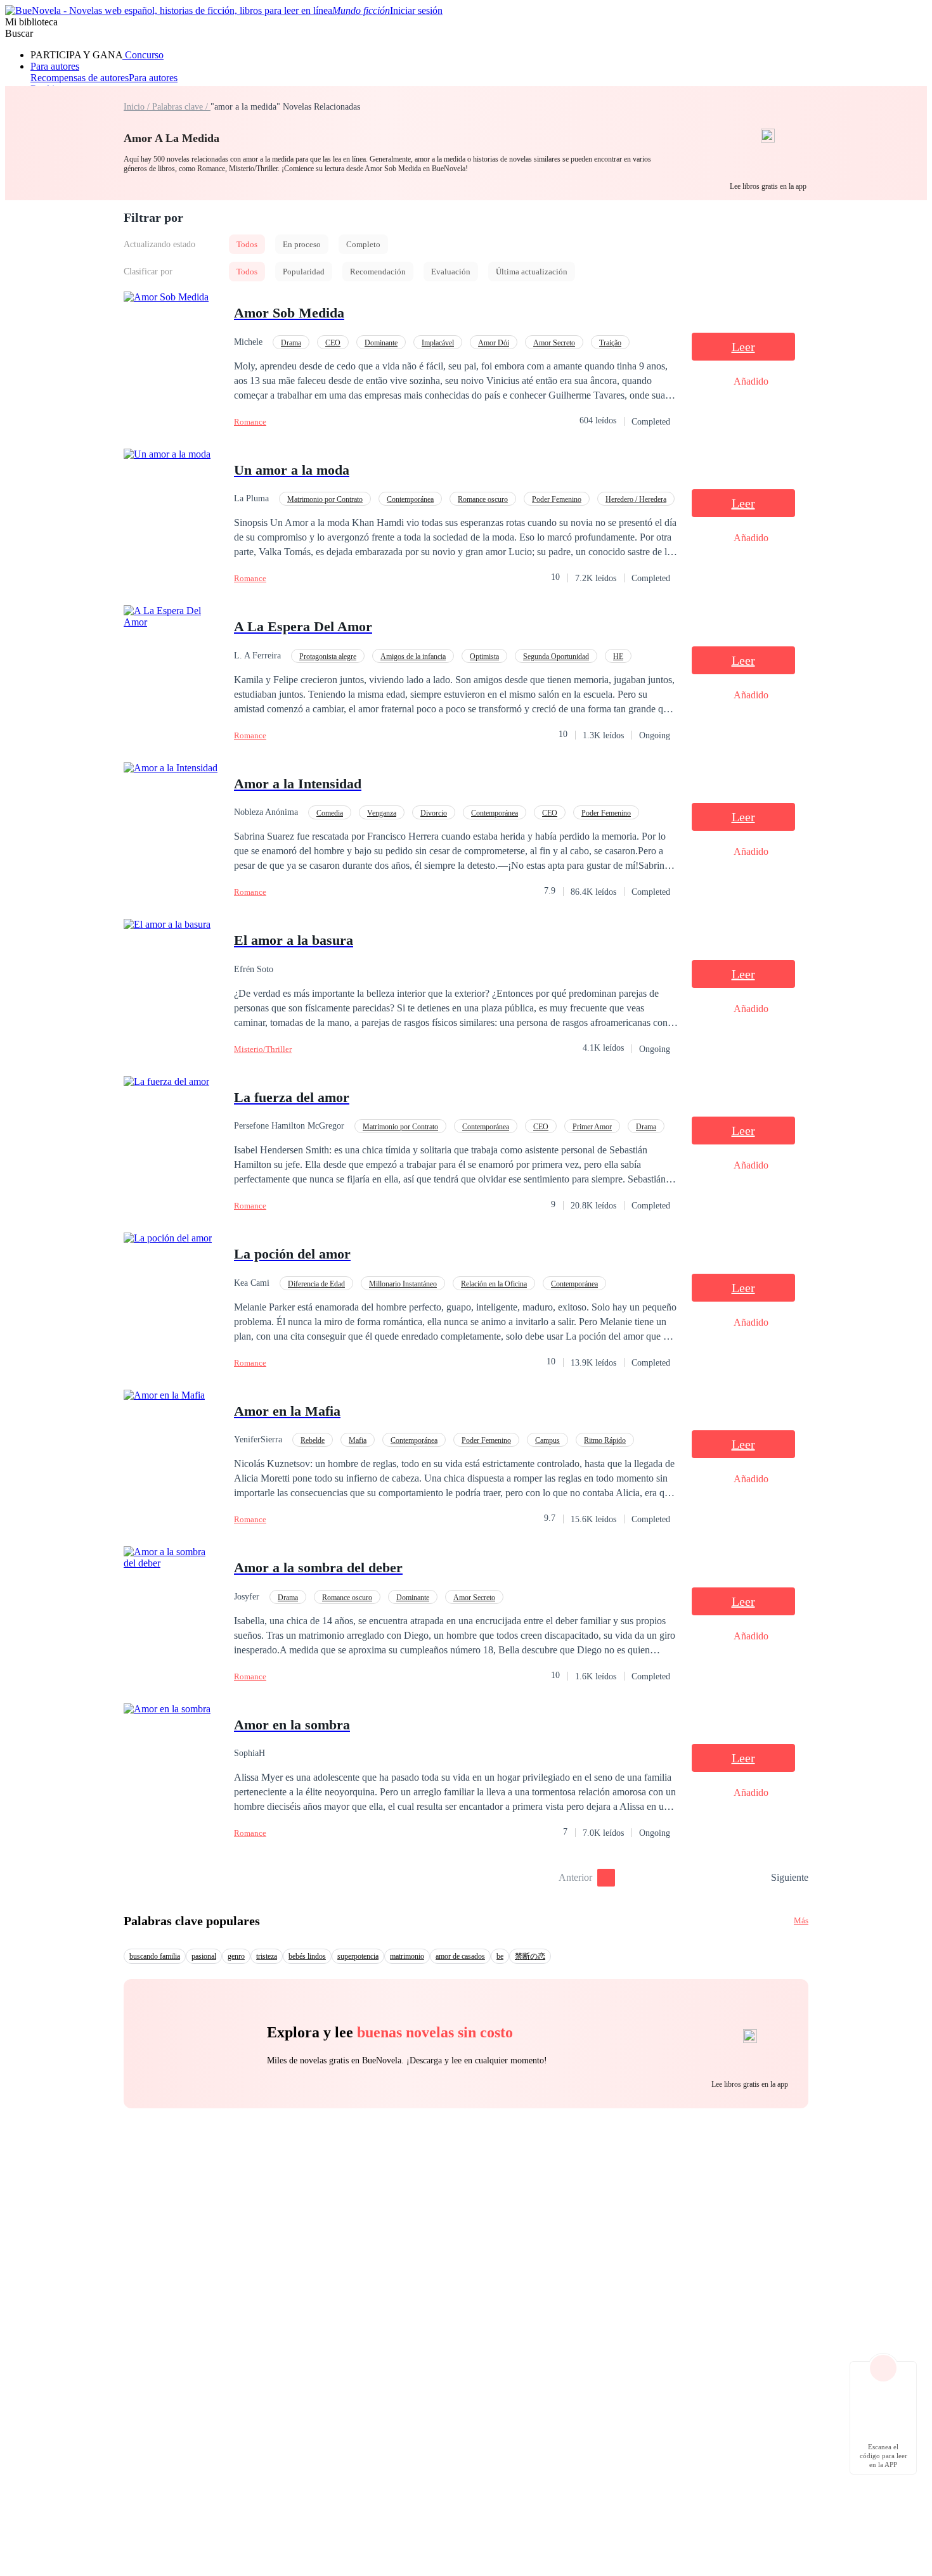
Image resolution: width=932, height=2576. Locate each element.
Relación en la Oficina (494, 1284)
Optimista (484, 657)
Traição (610, 343)
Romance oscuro (483, 499)
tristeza (267, 1956)
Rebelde (313, 1440)
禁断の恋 (530, 1956)
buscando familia (155, 1956)
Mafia (358, 1440)
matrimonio (407, 1956)
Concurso (143, 55)
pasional (204, 1956)
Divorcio (434, 813)
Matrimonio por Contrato (325, 499)
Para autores (55, 66)
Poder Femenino (557, 499)
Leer (743, 347)
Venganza (382, 813)
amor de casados (460, 1956)
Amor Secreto (554, 343)
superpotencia (358, 1956)
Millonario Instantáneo (403, 1284)
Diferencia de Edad (316, 1284)
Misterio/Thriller (263, 1049)
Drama (291, 343)
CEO (333, 343)
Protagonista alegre (328, 657)
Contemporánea (410, 499)
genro (236, 1956)
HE (618, 657)
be (500, 1956)
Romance (250, 422)
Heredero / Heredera (636, 499)
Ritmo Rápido (605, 1440)
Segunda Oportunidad (556, 657)
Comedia (330, 813)
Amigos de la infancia (413, 657)
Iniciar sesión (416, 10)
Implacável (438, 343)
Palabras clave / (181, 107)
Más (801, 1920)
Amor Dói (494, 343)
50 (757, 1878)
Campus (547, 1440)
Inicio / (138, 107)
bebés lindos (307, 1956)
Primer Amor (592, 1127)
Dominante (381, 343)
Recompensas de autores (80, 78)
